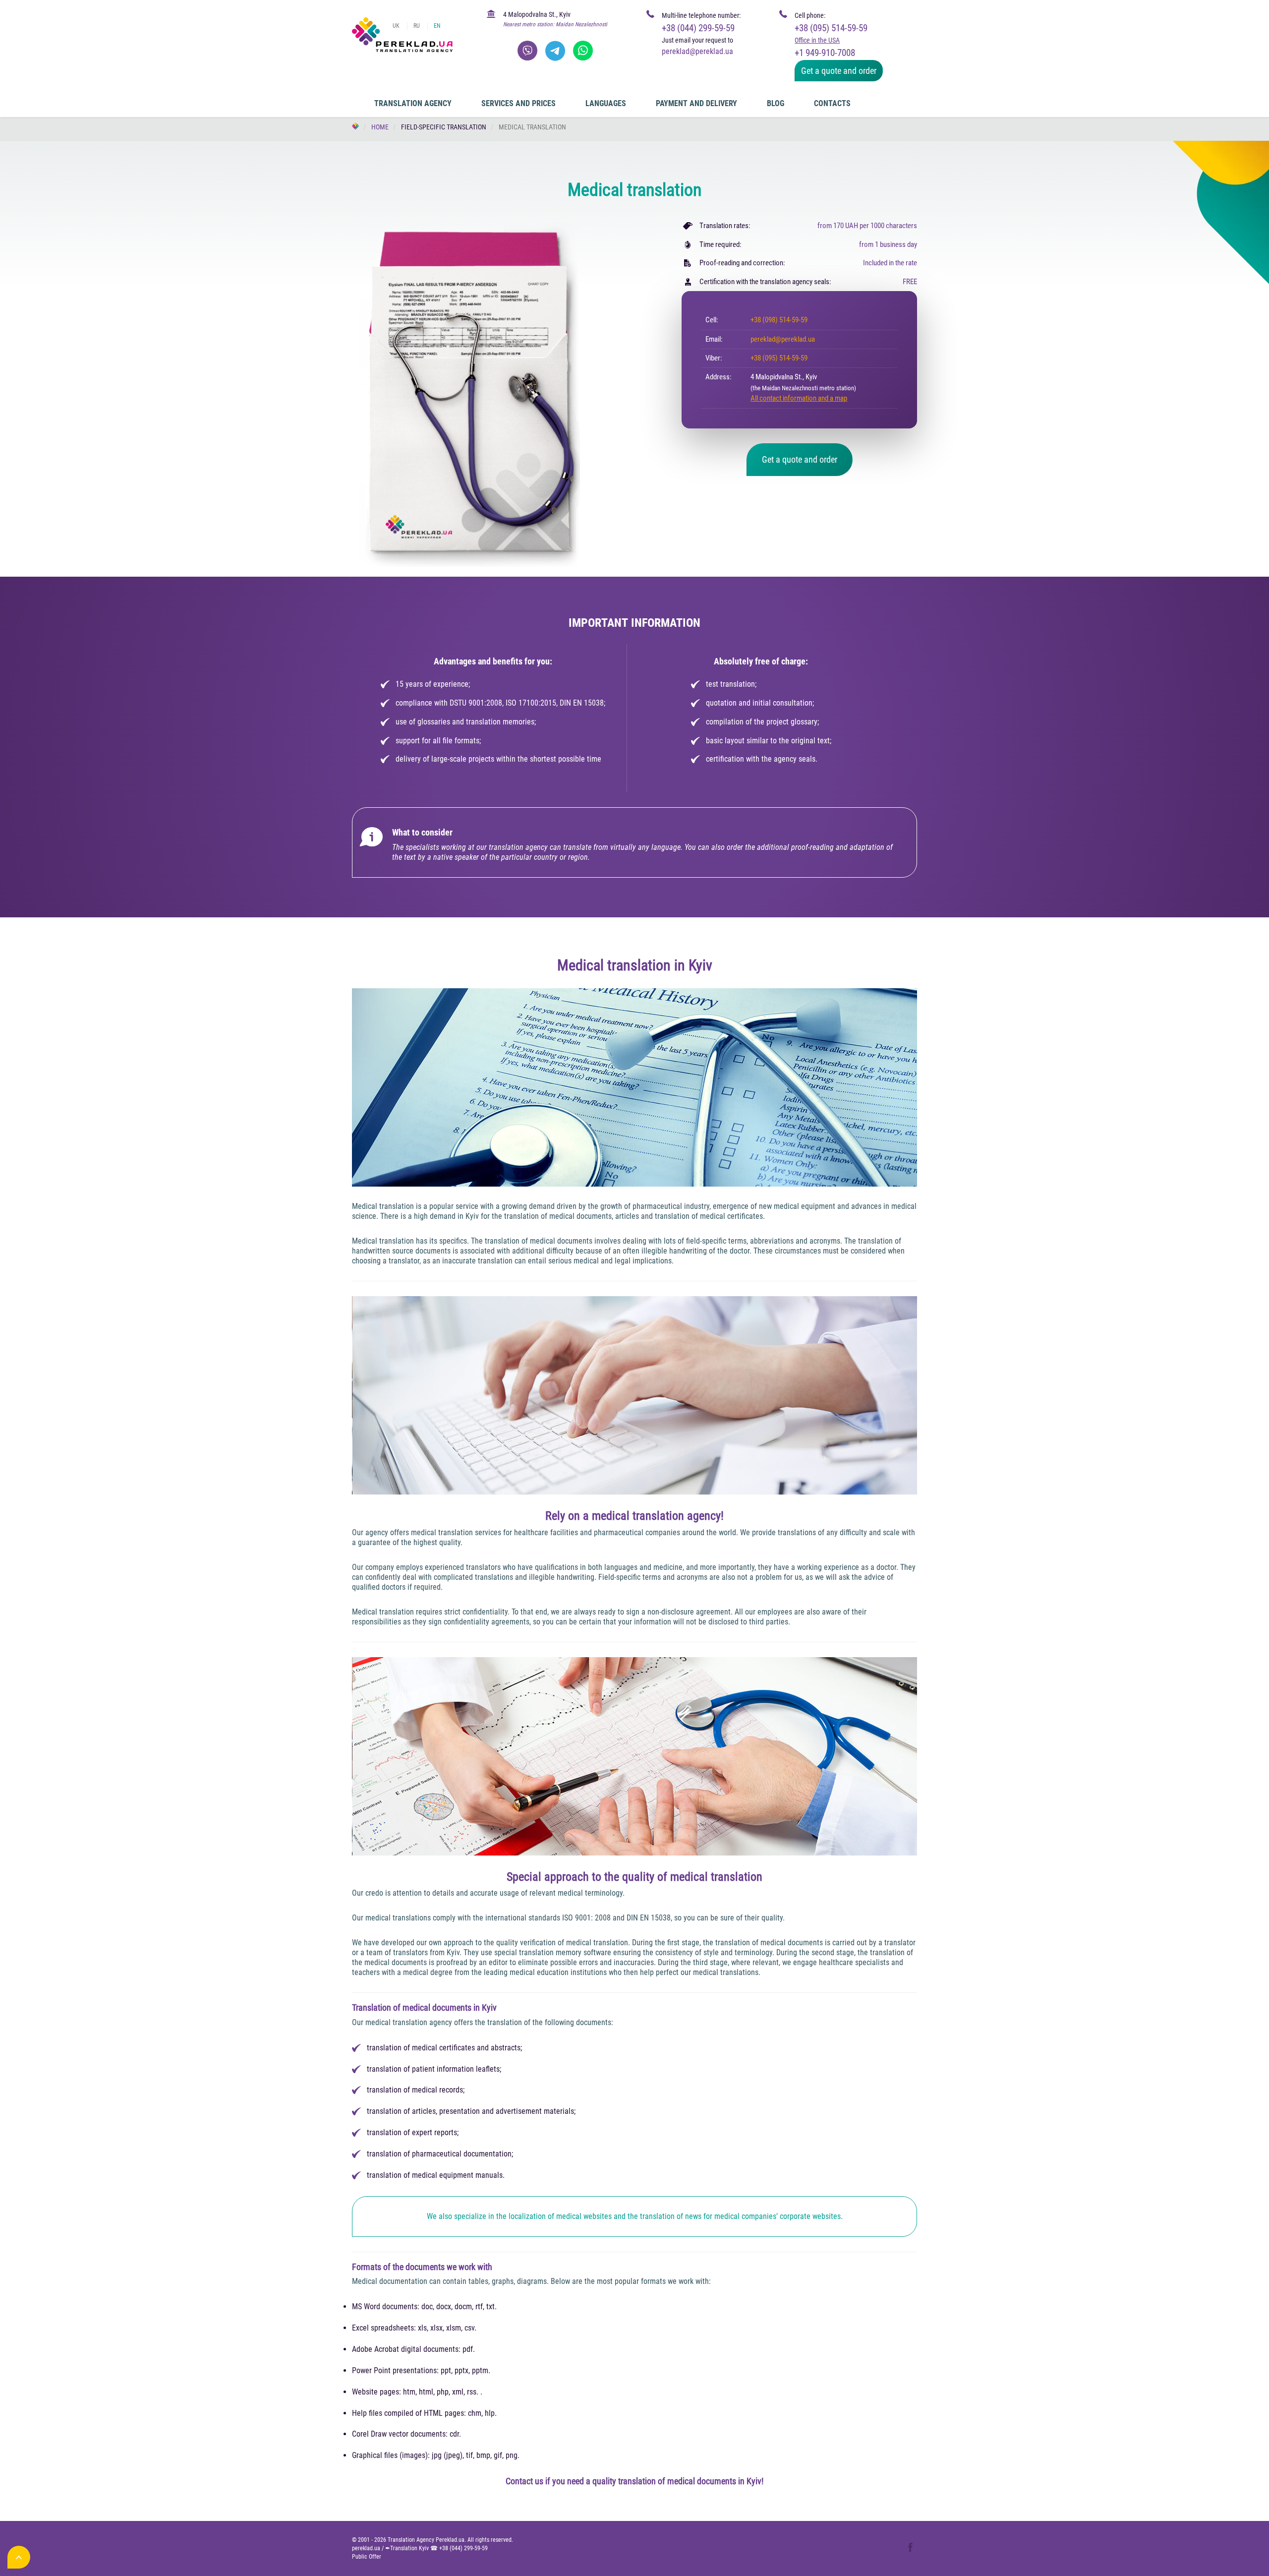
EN (437, 26)
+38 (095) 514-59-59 (831, 28)
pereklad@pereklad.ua (783, 339)
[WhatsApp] (583, 51)
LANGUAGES (606, 103)
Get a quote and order (839, 71)
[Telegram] (555, 51)
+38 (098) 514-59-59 (779, 320)
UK (396, 26)
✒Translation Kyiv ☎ (436, 2548)
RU (417, 26)
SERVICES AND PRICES (519, 103)
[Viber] (527, 51)
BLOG (776, 103)
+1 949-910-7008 (825, 53)
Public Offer (367, 2557)
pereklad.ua (366, 2548)
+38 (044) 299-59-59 (698, 28)
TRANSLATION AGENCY (413, 103)
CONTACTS (832, 103)
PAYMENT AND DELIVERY (696, 103)
